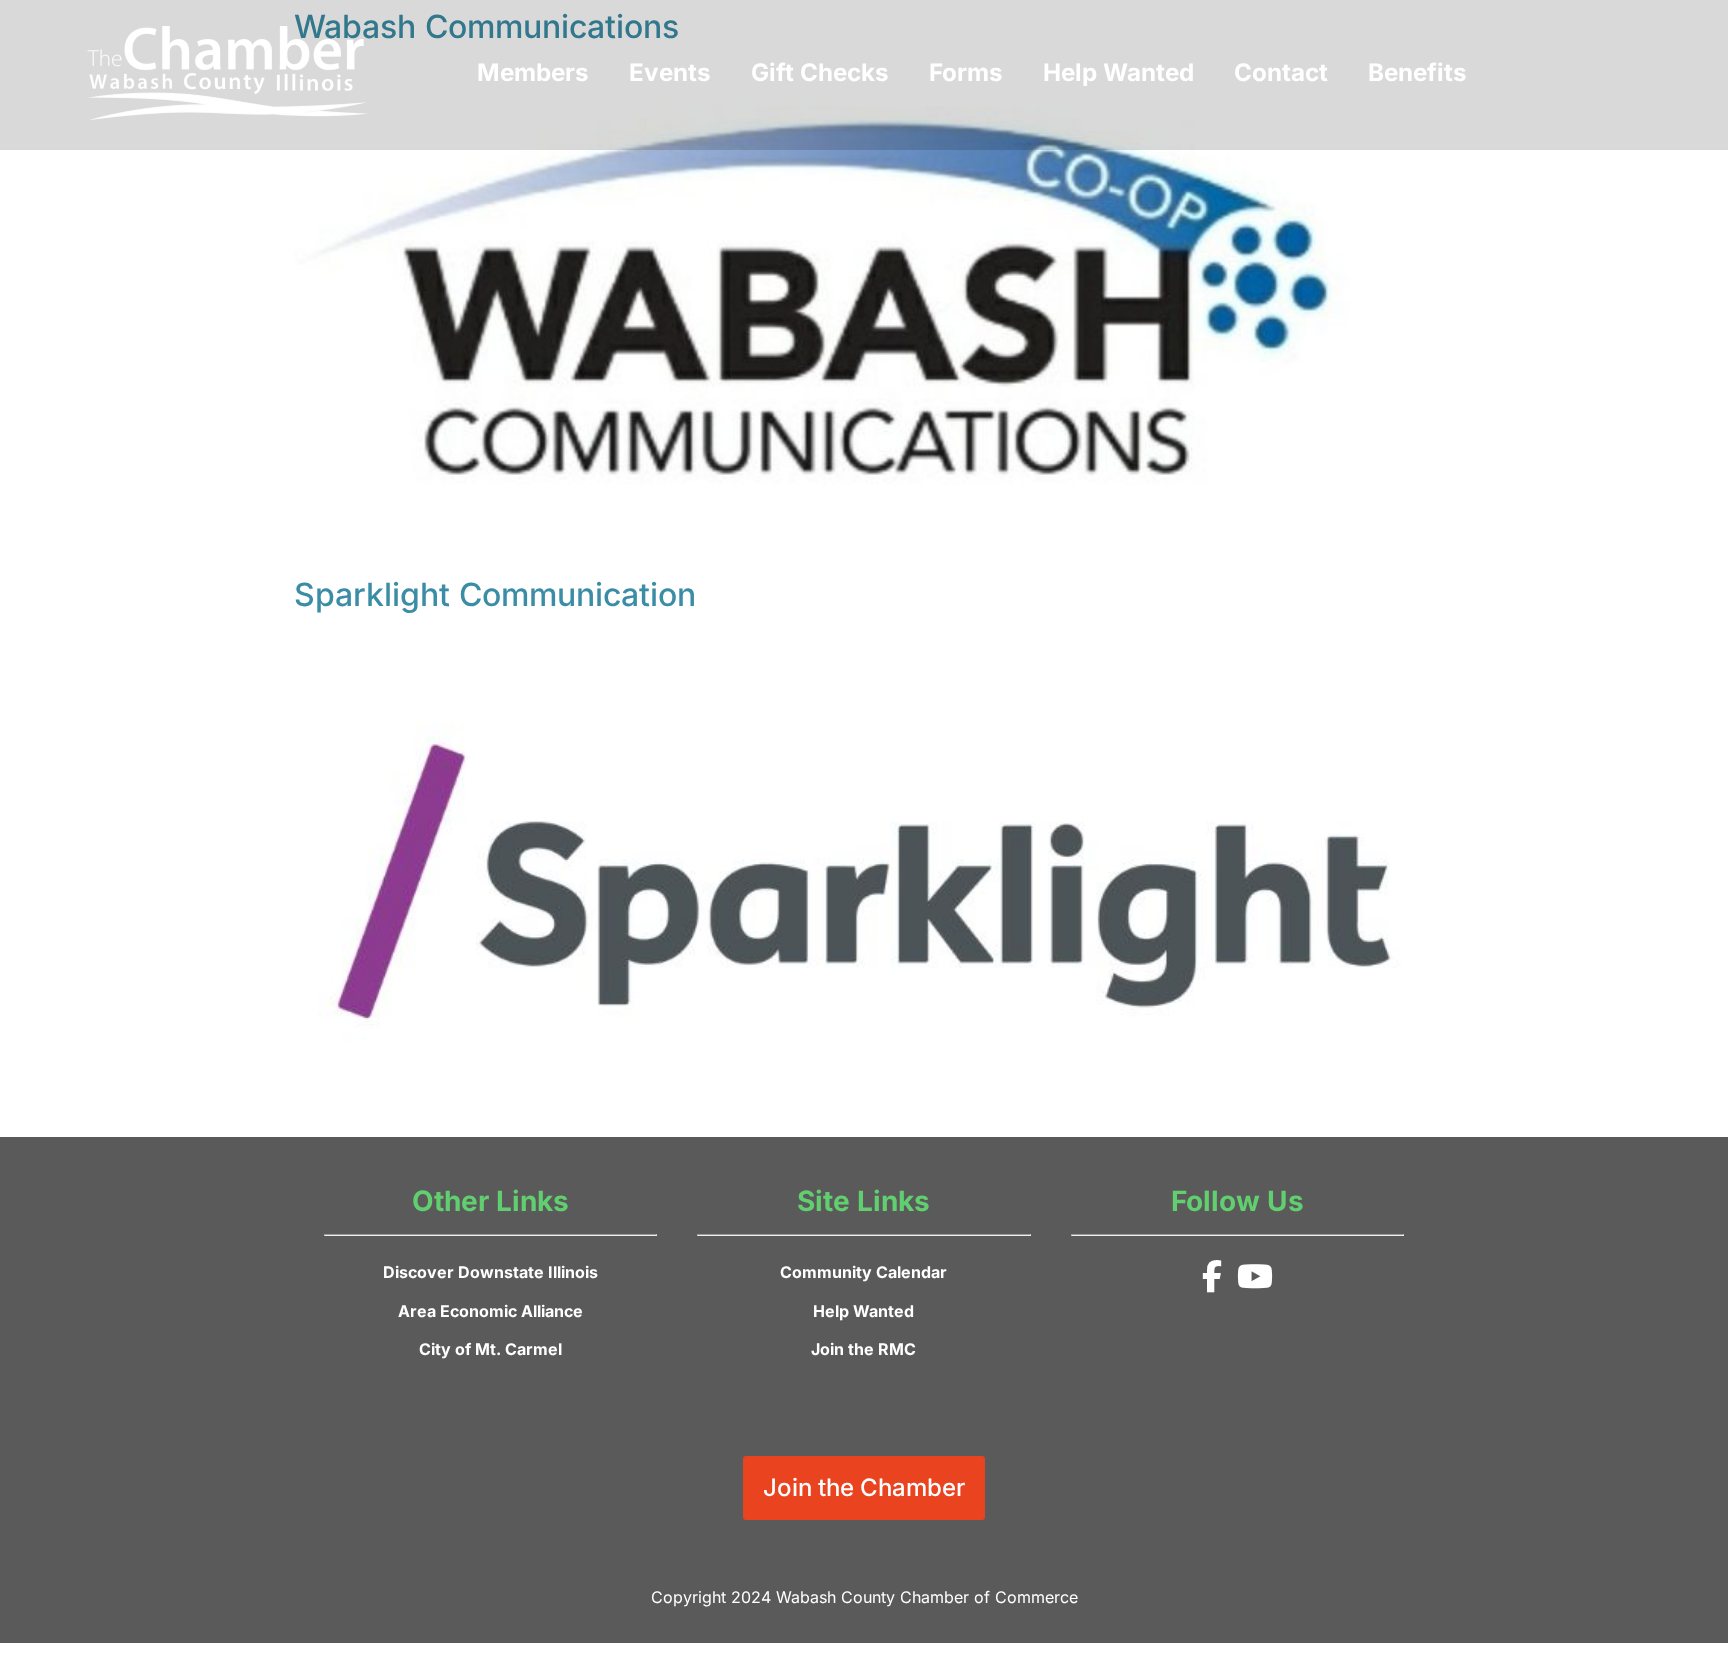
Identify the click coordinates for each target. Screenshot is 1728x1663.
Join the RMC (863, 1349)
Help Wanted (1118, 72)
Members (533, 72)
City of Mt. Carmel (490, 1349)
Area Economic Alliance (490, 1311)
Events (670, 72)
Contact (1281, 72)
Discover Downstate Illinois (490, 1272)
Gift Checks (820, 72)
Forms (966, 72)
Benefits (1417, 72)
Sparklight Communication (495, 594)
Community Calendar (863, 1272)
